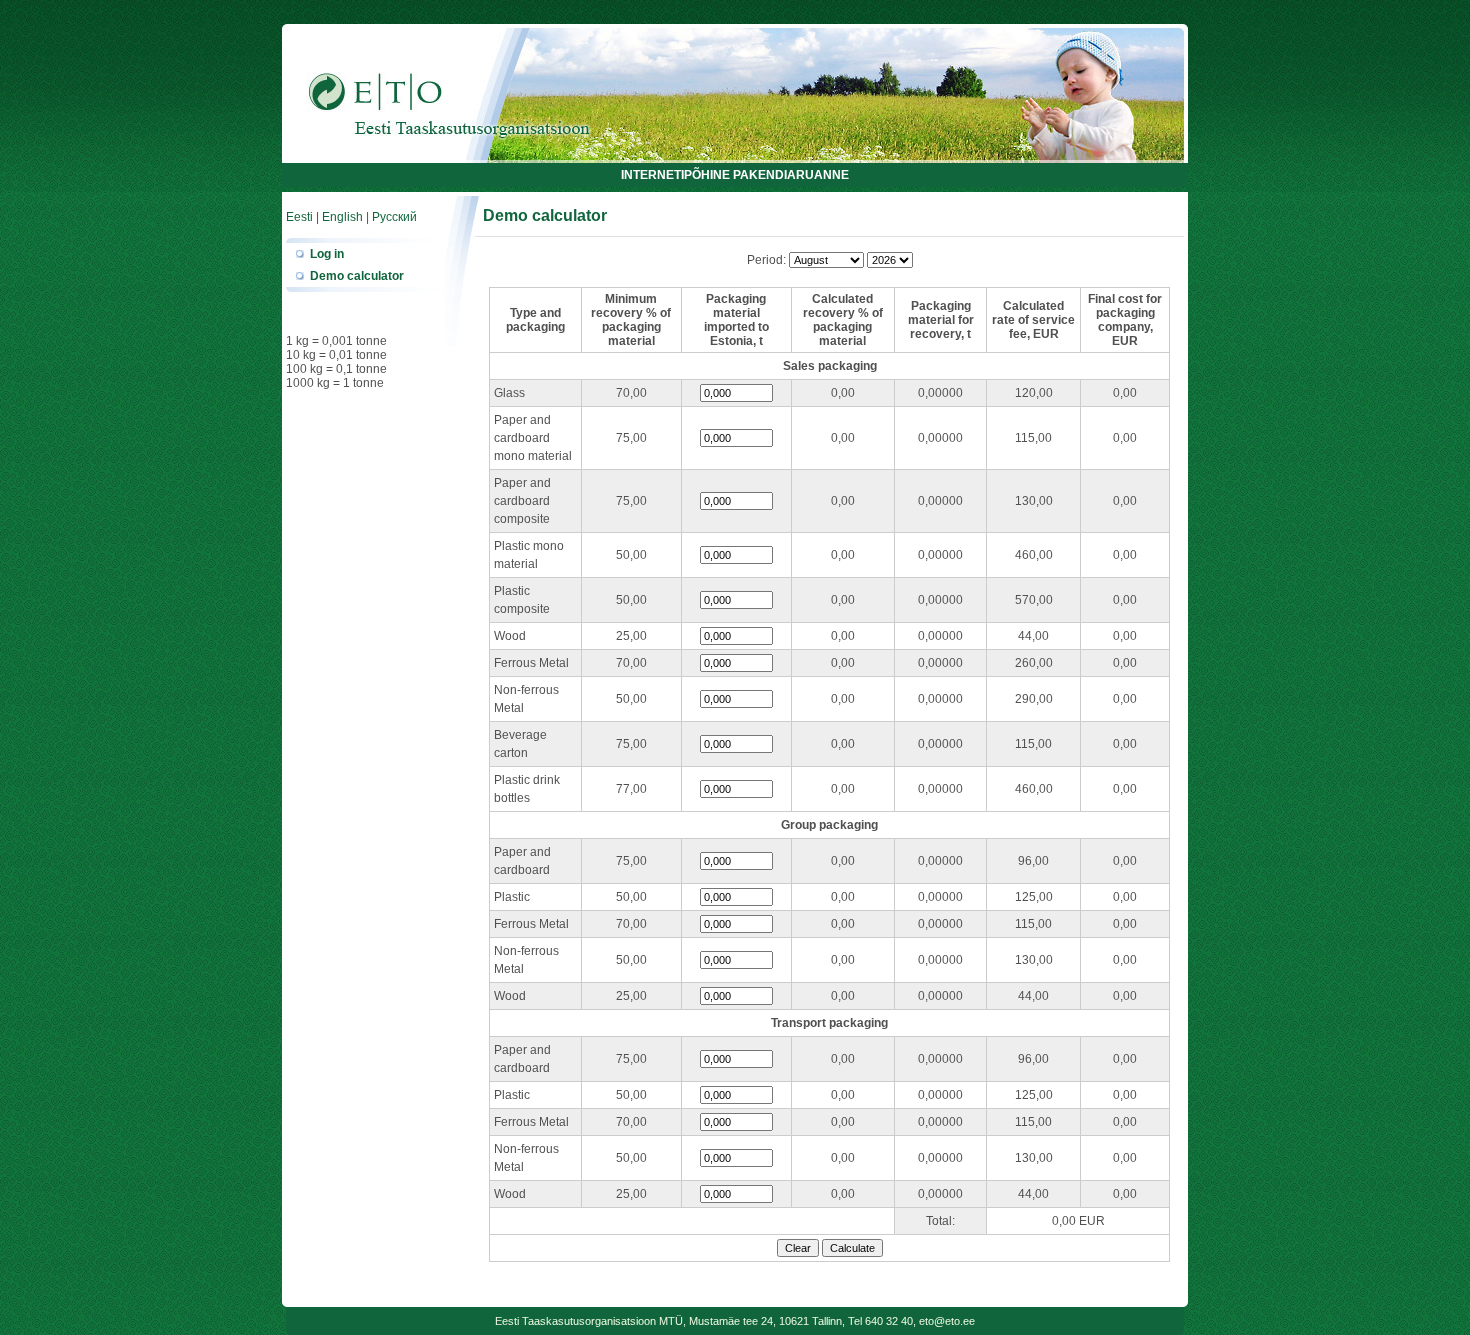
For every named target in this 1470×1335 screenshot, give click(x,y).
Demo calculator (357, 276)
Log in (327, 254)
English (342, 217)
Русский (394, 217)
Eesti (299, 217)
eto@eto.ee (947, 1321)
